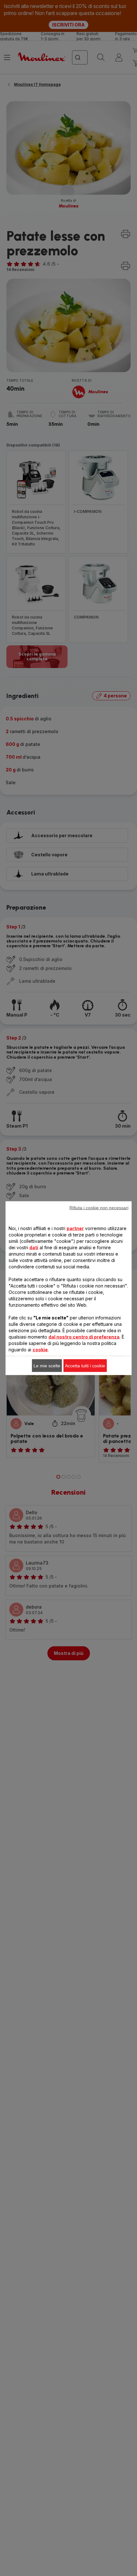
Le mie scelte (47, 1365)
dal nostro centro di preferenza (84, 1337)
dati (34, 1247)
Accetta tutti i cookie (85, 1365)
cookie (40, 1349)
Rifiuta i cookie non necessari (99, 1207)
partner (75, 1228)
